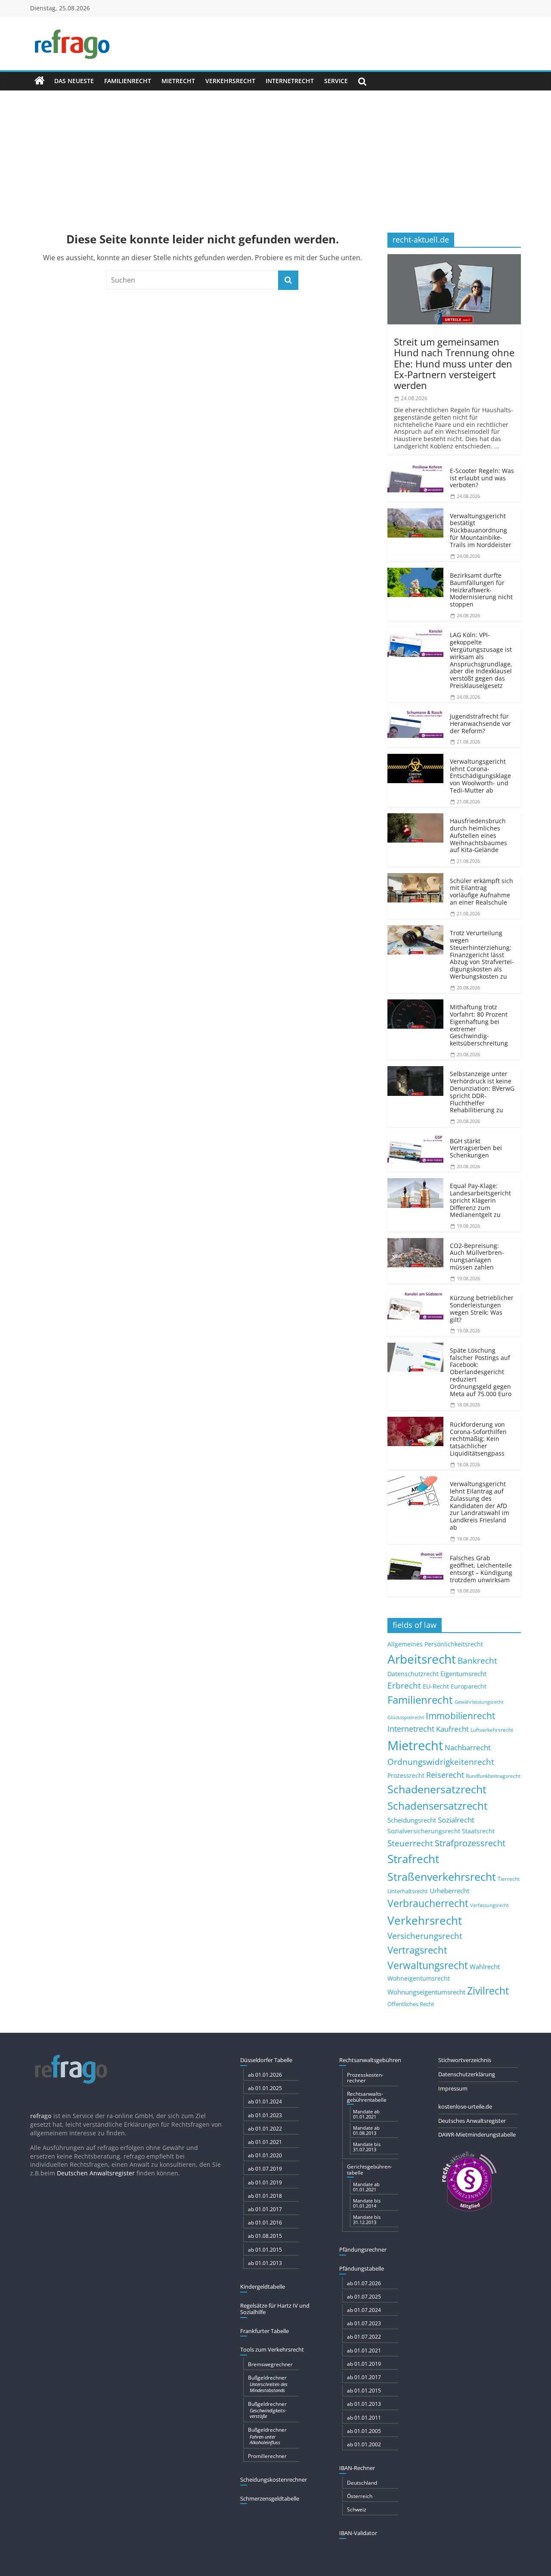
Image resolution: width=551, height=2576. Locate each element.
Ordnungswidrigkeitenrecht (441, 1762)
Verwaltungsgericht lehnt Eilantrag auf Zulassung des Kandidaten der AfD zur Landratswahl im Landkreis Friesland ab (480, 1506)
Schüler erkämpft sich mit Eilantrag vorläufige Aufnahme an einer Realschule (481, 891)
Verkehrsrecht (230, 81)
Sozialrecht (456, 1820)
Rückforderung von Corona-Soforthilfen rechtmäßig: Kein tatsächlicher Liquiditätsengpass (478, 1439)
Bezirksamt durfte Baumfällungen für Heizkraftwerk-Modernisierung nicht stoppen (481, 590)
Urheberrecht (449, 1891)
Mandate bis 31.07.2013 (367, 2147)
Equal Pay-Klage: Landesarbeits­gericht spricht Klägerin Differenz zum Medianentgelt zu (480, 1200)
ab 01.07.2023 (364, 2323)
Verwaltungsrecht (428, 1965)
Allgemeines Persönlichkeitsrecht (435, 1644)
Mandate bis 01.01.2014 (367, 2203)
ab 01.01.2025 (265, 2088)
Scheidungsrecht (412, 1820)
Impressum (453, 2088)
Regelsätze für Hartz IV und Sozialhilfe (275, 2309)
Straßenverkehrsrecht (442, 1876)
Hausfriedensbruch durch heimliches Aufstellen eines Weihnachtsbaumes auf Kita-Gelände (478, 835)
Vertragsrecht (417, 1950)
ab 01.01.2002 (364, 2444)
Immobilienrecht (460, 1716)
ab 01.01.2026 (265, 2075)
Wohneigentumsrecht (419, 1978)
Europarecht (469, 1686)
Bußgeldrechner (268, 2383)
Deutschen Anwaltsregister (96, 2173)
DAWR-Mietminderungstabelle (477, 2134)
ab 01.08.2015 (265, 2236)
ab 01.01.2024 (265, 2102)
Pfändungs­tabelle (362, 2268)
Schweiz (357, 2509)
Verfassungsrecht (489, 1905)
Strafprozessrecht (470, 1843)
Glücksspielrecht (406, 1717)
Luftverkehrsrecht (492, 1730)
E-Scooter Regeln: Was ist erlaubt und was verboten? (482, 478)
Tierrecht (509, 1879)
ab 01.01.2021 (265, 2142)
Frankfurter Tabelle (265, 2331)
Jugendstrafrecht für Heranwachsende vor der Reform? (480, 723)
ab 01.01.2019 (265, 2182)
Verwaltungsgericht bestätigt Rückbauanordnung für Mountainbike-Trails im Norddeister (481, 530)
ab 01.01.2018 (265, 2196)
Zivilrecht (488, 1991)
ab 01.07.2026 (364, 2283)
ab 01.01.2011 (364, 2418)
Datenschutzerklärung (467, 2074)
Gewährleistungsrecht (479, 1702)
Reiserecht (445, 1775)
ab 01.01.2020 (265, 2155)
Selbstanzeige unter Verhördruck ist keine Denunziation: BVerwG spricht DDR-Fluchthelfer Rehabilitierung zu (482, 1092)
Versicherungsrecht (425, 1936)
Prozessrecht (406, 1776)
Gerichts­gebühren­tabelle (370, 2169)
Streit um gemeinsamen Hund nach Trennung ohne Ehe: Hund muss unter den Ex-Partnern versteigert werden (454, 363)
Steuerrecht (410, 1843)
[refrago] (40, 81)
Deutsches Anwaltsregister (472, 2121)
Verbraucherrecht (428, 1903)
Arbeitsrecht (422, 1659)
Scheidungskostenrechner (274, 2480)
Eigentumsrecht (463, 1674)
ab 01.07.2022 (364, 2337)
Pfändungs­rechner (363, 2249)
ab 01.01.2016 (265, 2223)
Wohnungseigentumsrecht (426, 1992)
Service (336, 81)
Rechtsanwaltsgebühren (370, 2060)
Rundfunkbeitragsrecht (493, 1776)
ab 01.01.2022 (265, 2129)
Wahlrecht (485, 1966)
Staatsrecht (478, 1831)
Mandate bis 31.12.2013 (367, 2220)
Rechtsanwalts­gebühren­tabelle (367, 2097)
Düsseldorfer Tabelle (266, 2060)
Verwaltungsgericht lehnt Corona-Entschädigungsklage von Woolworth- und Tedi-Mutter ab (480, 776)
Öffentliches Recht (411, 2004)
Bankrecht (477, 1660)
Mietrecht (178, 81)
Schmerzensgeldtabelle (270, 2498)
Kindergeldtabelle (263, 2287)
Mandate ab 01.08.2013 (366, 2130)
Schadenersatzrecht (437, 1789)
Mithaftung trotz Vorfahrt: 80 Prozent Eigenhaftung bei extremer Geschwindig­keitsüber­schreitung (479, 1025)
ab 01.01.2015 (265, 2250)
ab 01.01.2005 (364, 2431)
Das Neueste (74, 81)
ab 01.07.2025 (364, 2297)
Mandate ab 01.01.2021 (366, 2114)
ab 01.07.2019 (265, 2169)
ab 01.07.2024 (364, 2310)
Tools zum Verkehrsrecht (272, 2349)
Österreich (360, 2496)
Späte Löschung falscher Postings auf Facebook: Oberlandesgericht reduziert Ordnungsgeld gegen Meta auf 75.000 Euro (481, 1372)
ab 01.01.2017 (265, 2209)
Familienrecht (128, 81)
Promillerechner (267, 2456)
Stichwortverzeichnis (465, 2060)
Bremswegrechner (270, 2364)
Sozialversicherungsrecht (424, 1831)
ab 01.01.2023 (265, 2115)
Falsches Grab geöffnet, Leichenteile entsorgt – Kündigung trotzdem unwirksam (481, 1569)
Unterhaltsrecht (408, 1891)
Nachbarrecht (468, 1747)
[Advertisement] (275, 155)
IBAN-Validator (358, 2533)
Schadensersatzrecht (438, 1806)
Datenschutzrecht (413, 1674)
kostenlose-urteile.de (465, 2106)
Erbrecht (404, 1685)
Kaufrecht (452, 1729)
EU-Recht (436, 1686)
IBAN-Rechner (357, 2468)
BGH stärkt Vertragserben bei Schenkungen (476, 1148)
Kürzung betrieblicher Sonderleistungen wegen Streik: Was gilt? (482, 1308)
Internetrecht (290, 81)
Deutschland (362, 2483)
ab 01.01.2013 (265, 2263)
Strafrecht (413, 1859)
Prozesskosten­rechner (365, 2078)
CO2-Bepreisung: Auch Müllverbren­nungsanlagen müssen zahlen (477, 1256)
